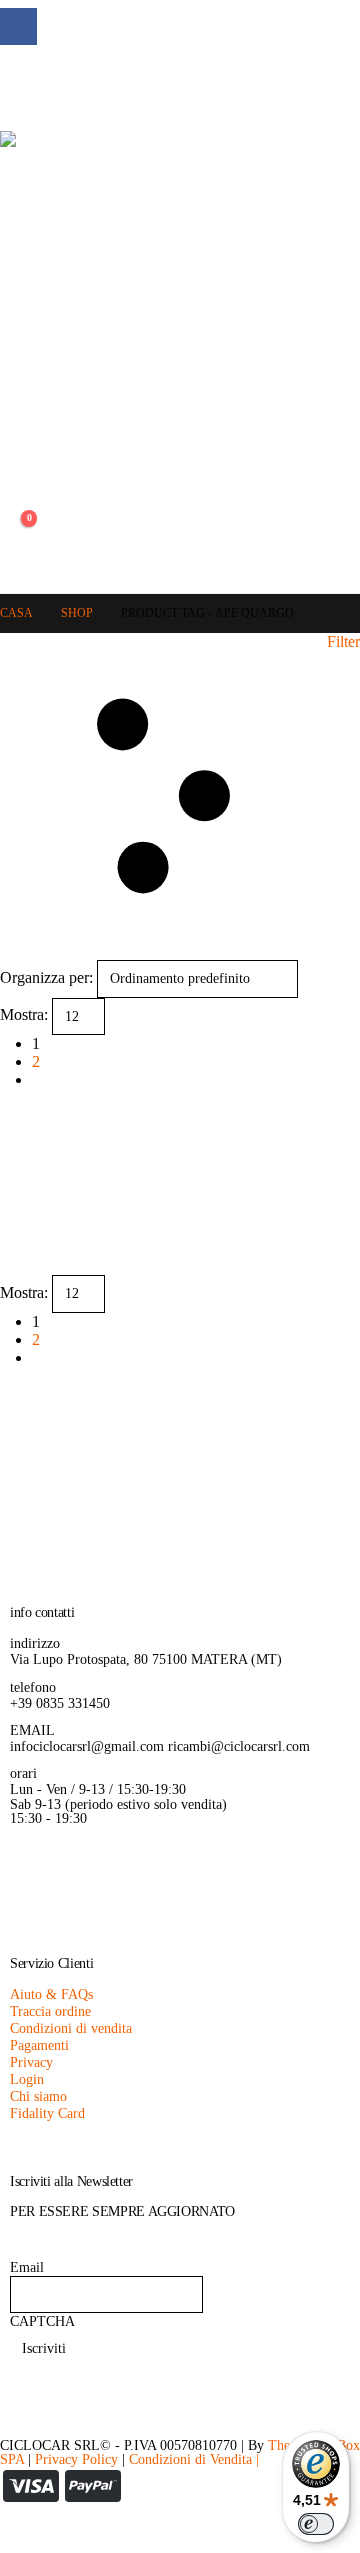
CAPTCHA (42, 2321)
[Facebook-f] (35, 1875)
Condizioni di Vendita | (194, 2459)
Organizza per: (46, 977)
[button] (15, 391)
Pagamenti (39, 2045)
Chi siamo (38, 2096)
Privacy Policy (76, 2459)
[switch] (316, 2524)
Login (27, 2079)
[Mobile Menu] (14, 86)
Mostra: (24, 1014)
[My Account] (15, 480)
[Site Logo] (112, 243)
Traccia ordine (50, 2011)
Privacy (31, 2062)
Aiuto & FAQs (51, 1994)
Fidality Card (47, 2113)
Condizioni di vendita (71, 2028)
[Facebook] (18, 26)
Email (27, 2267)
